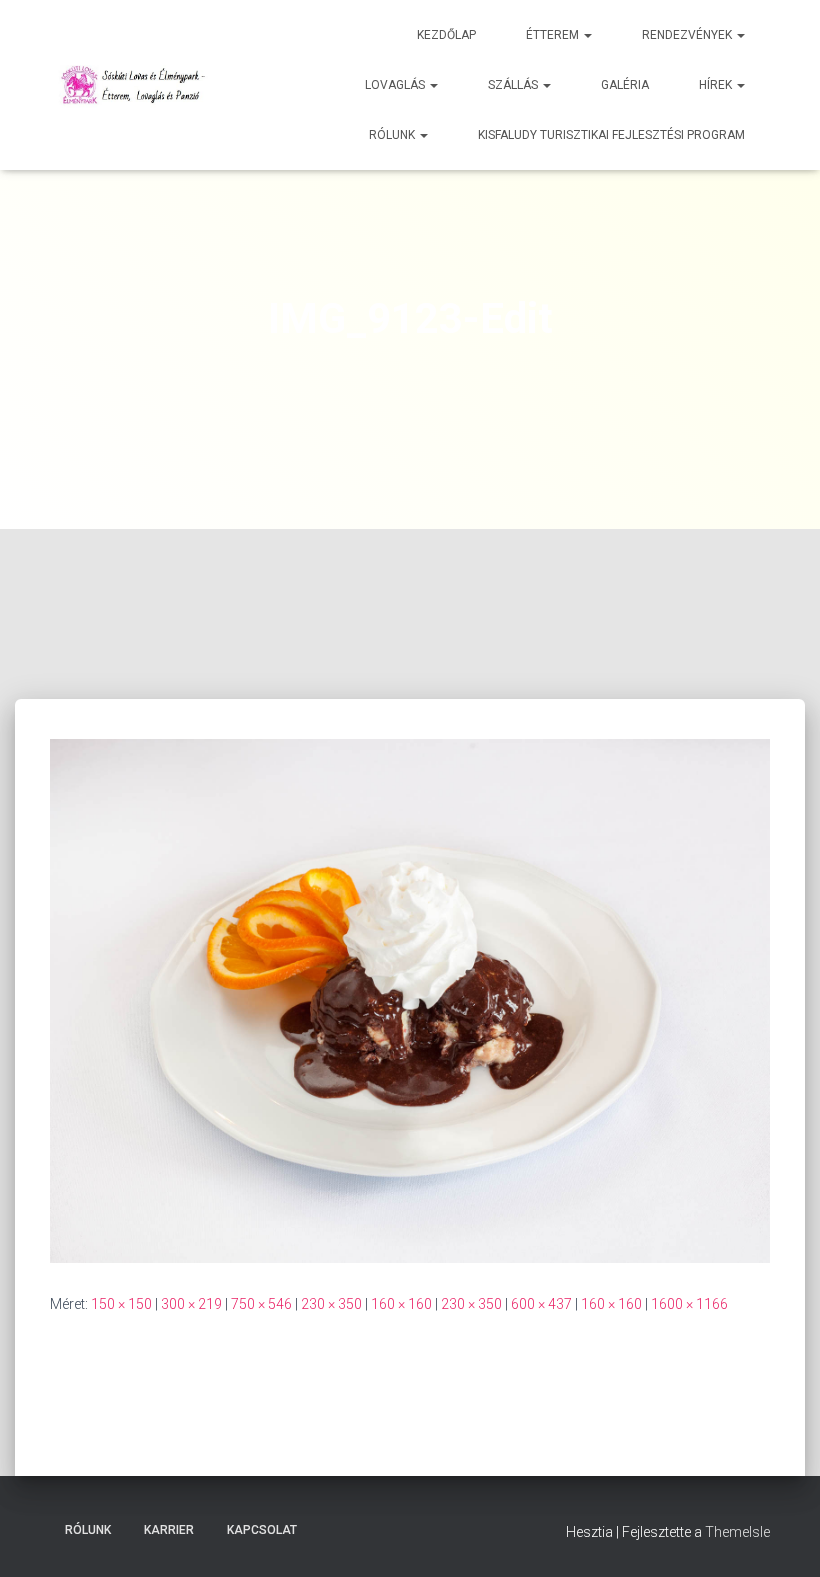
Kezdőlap (446, 35)
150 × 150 (121, 1304)
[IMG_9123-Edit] (410, 1000)
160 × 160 (401, 1304)
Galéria (625, 85)
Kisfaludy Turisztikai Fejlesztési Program (611, 135)
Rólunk (393, 135)
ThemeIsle (737, 1532)
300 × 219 (191, 1304)
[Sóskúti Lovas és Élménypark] (135, 85)
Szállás (514, 85)
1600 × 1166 (689, 1304)
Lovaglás (396, 85)
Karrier (169, 1530)
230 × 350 (331, 1304)
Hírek (717, 85)
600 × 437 (541, 1304)
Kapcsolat (262, 1530)
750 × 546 (261, 1304)
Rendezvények (688, 35)
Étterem (554, 35)
